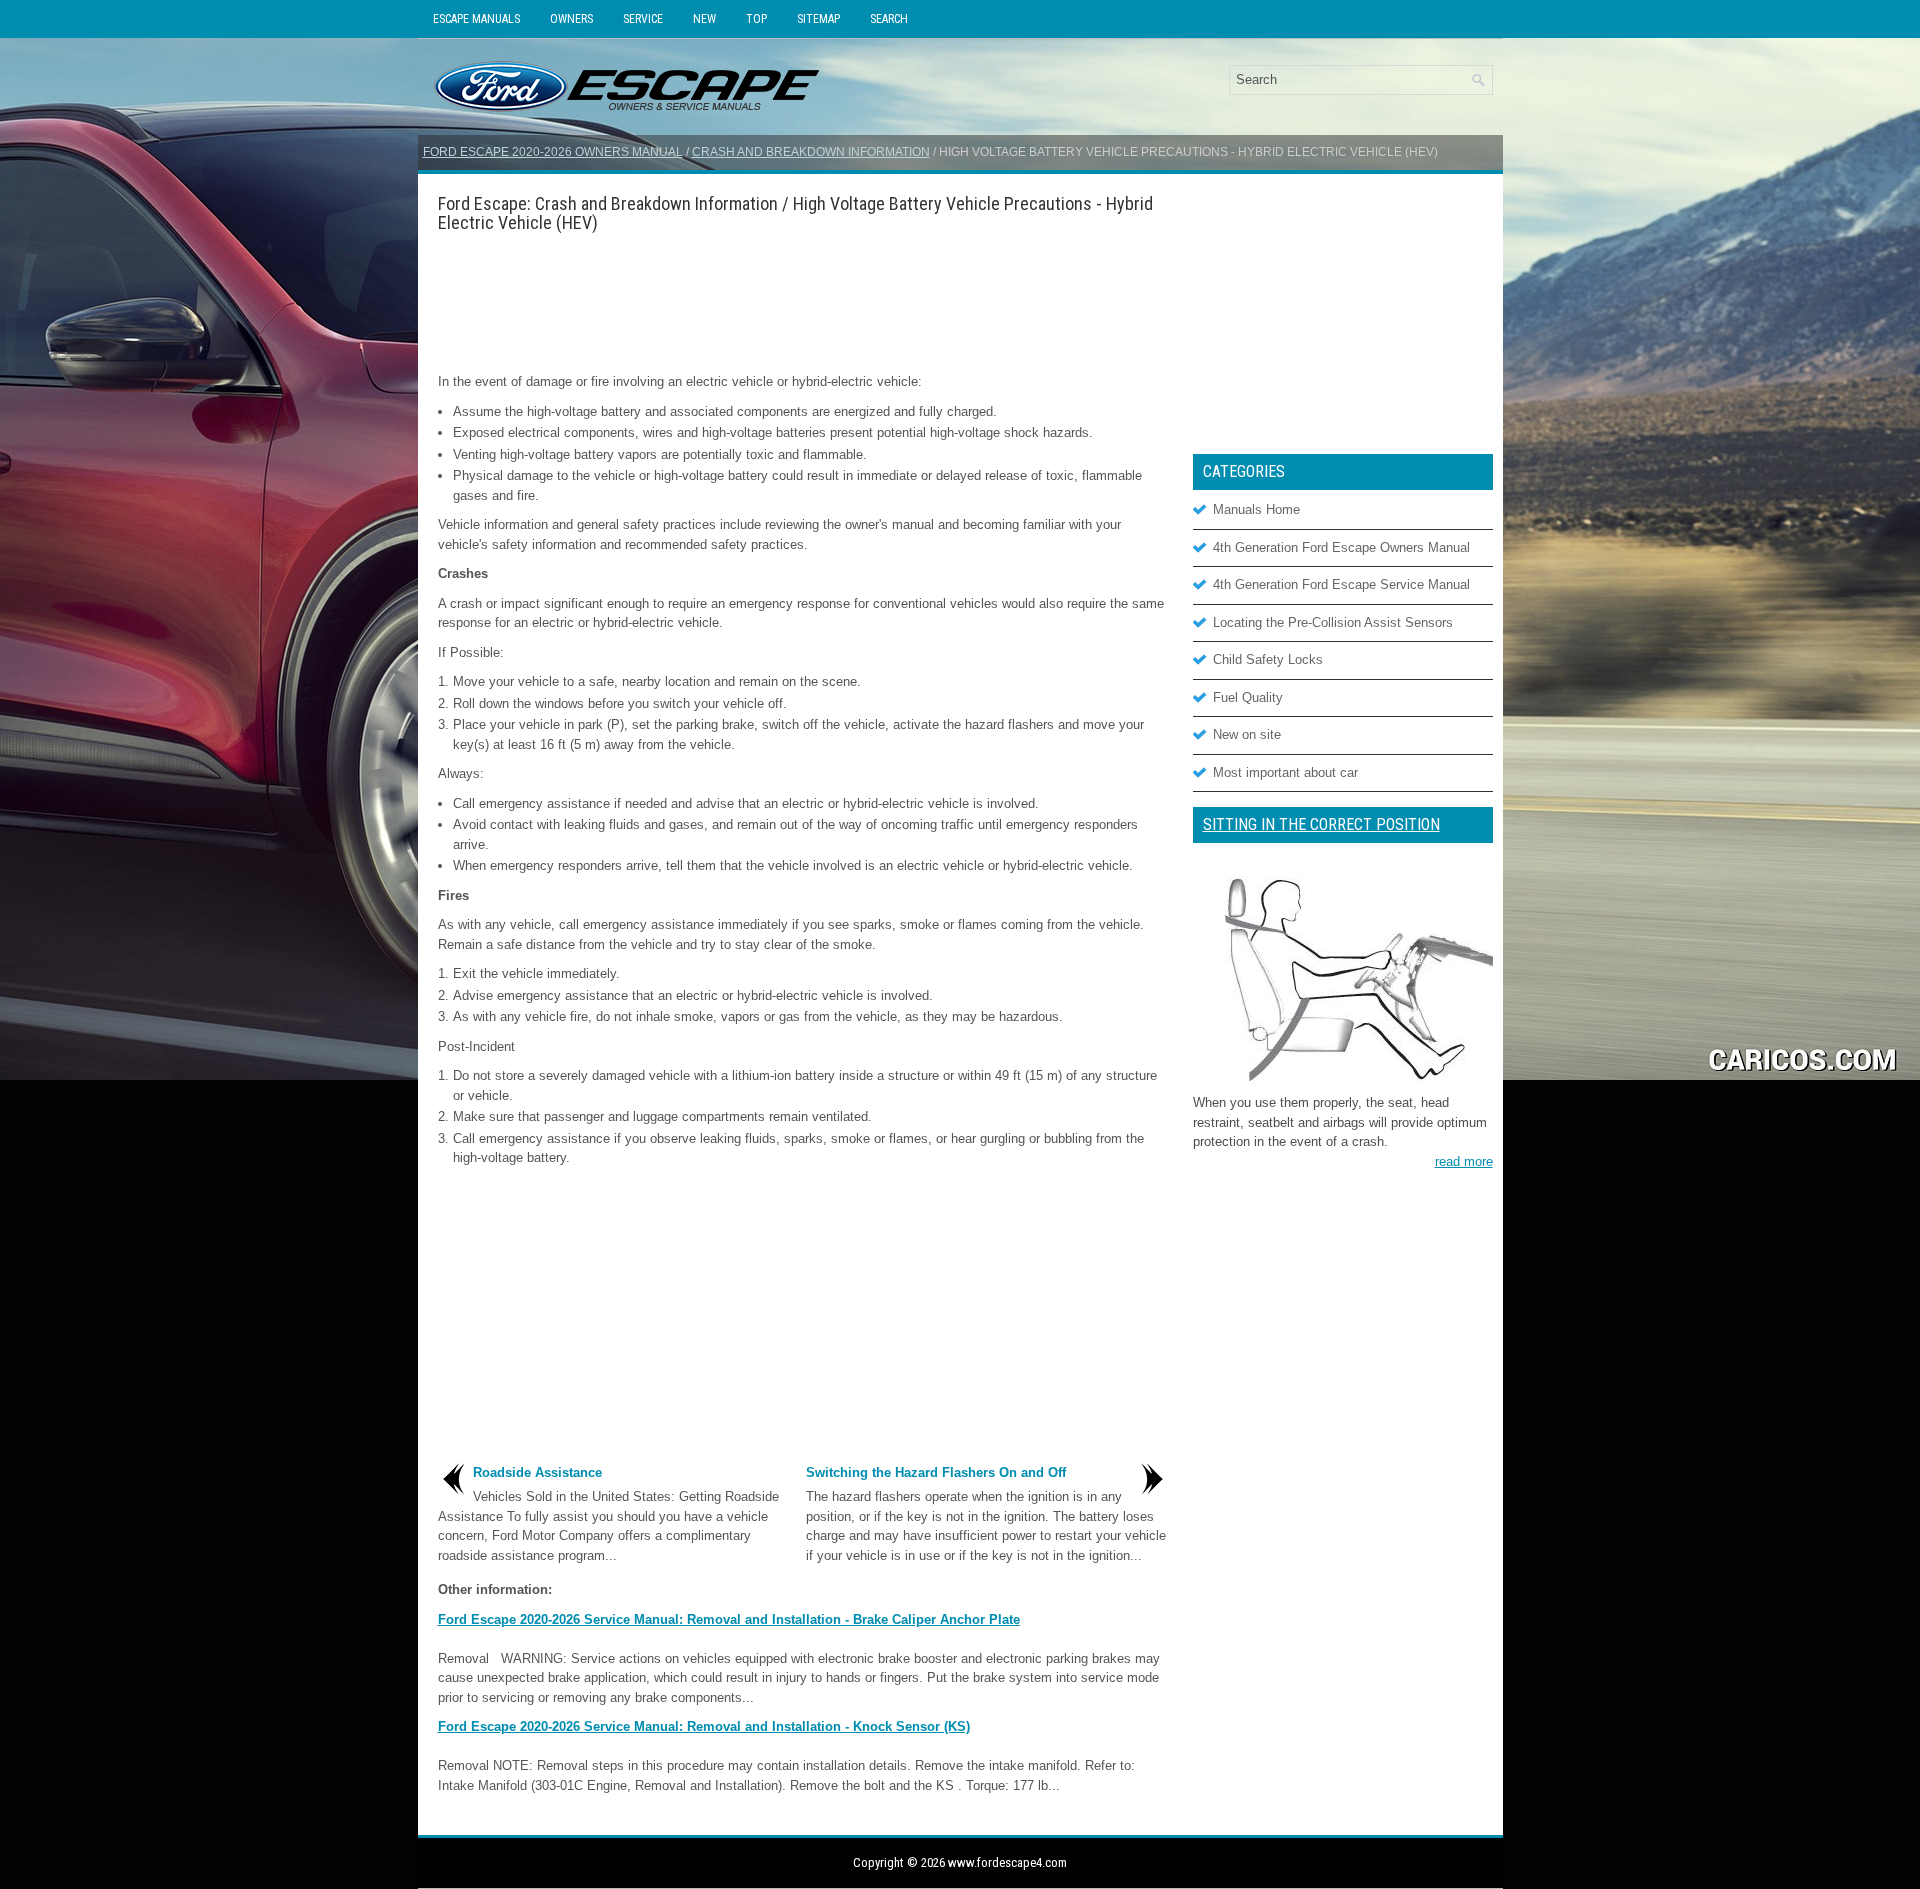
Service (643, 19)
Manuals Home (1256, 509)
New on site (1247, 734)
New (704, 19)
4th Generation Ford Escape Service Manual (1341, 584)
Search (889, 19)
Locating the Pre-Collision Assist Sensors (1333, 622)
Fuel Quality (1248, 697)
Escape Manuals (476, 19)
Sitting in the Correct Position (1321, 824)
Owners (571, 19)
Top (756, 19)
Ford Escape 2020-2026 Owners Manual (553, 152)
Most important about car (1285, 772)
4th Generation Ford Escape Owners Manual (1341, 547)
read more (1464, 1161)
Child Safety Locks (1268, 659)
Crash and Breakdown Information (811, 152)
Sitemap (818, 19)
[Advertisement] (803, 302)
